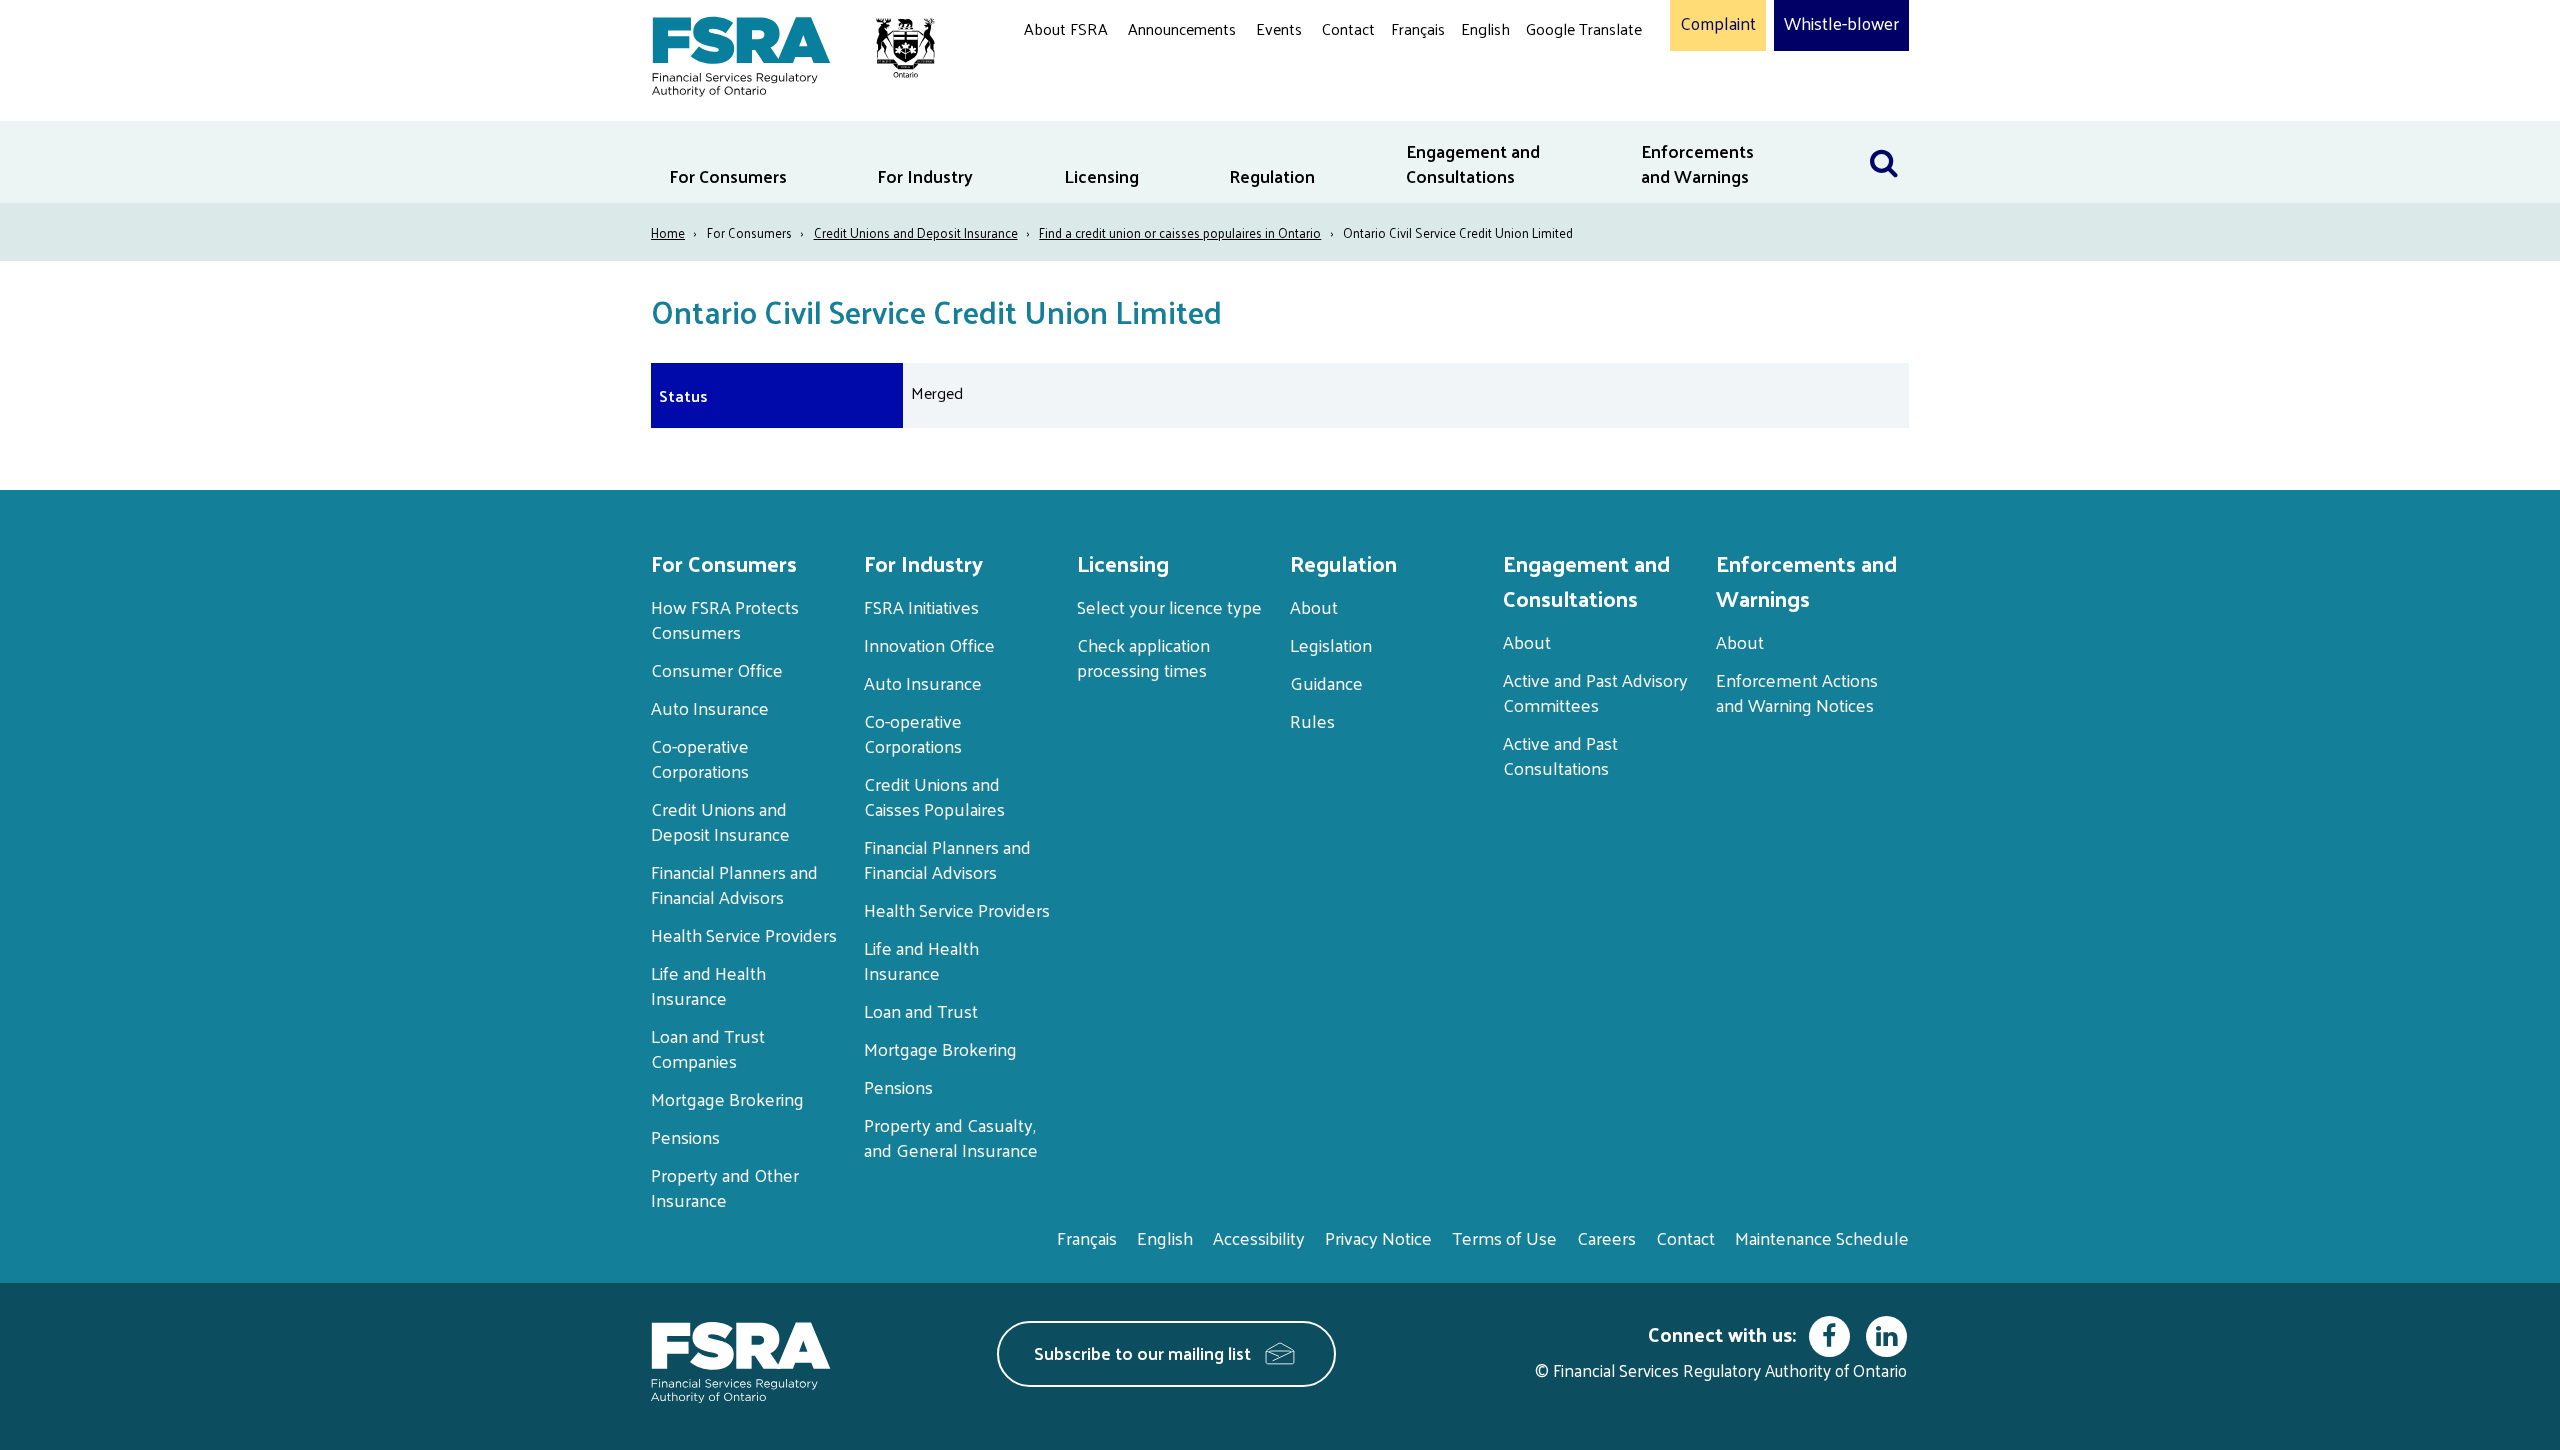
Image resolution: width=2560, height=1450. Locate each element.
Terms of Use (1504, 1237)
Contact (1348, 28)
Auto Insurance (710, 707)
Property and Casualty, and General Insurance (951, 1137)
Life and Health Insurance (708, 985)
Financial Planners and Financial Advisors (734, 884)
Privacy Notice (1378, 1237)
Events (1279, 28)
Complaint (1718, 24)
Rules (1312, 720)
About (1314, 606)
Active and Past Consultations (1560, 755)
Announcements (1182, 28)
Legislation (1331, 644)
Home (668, 232)
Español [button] (1558, 104)
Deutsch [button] (1559, 75)
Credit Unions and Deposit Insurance (916, 232)
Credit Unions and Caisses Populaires (934, 796)
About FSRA (1066, 28)
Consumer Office (717, 669)
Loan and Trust (921, 1010)
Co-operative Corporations (700, 758)
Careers (1606, 1237)
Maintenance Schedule (1822, 1237)
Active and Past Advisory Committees (1595, 692)
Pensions (685, 1136)
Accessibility (1259, 1237)
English (1485, 28)
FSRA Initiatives (921, 606)
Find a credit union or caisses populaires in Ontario (1180, 232)
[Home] (783, 52)
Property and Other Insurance (725, 1187)
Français (1418, 28)
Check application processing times (1143, 657)
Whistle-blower (1841, 24)
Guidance (1326, 682)
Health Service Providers (744, 934)
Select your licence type (1169, 606)
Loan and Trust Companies (708, 1048)
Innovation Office (929, 644)
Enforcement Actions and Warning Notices (1797, 692)
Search (1884, 133)
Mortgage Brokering (727, 1098)
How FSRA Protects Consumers (725, 619)
